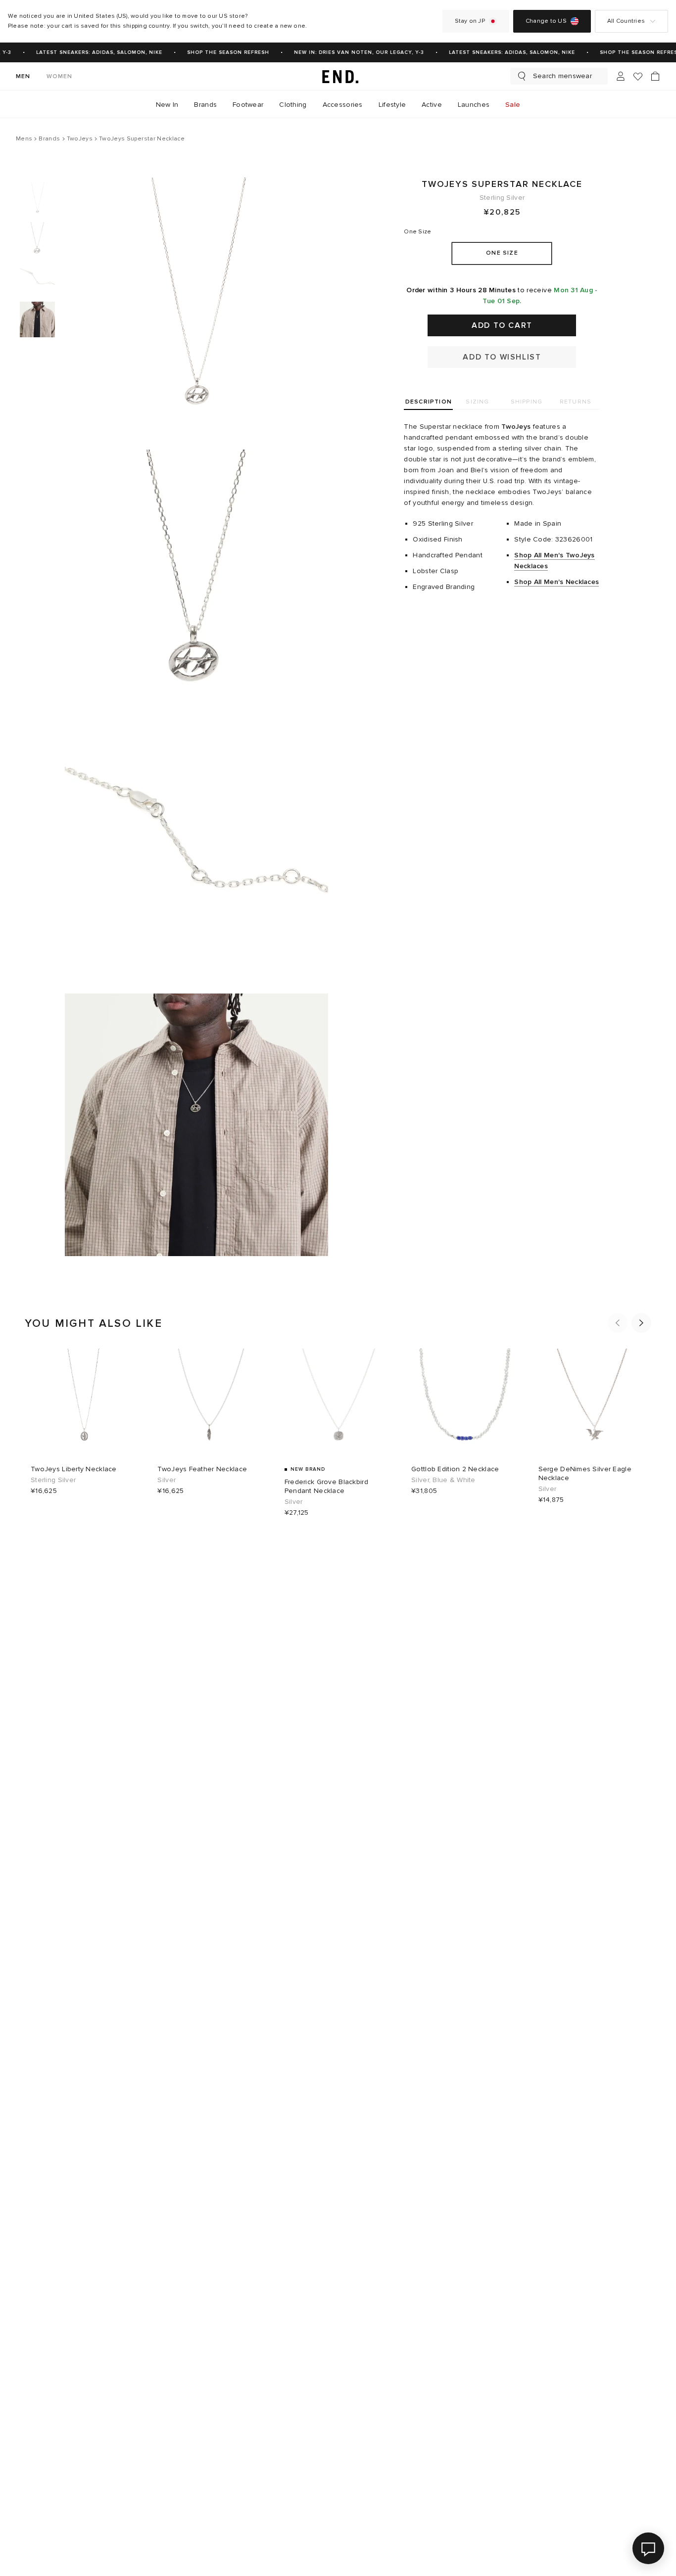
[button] (618, 1323)
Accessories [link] (343, 105)
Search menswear (562, 76)
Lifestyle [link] (392, 105)
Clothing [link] (293, 105)
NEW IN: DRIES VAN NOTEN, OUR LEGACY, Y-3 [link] (352, 52)
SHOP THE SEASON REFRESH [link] (221, 52)
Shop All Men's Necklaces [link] (556, 582)
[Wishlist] (638, 76)
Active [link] (432, 105)
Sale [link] (513, 105)
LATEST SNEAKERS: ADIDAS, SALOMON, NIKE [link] (92, 52)
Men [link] (23, 76)
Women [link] (60, 76)
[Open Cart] (655, 76)
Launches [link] (474, 105)
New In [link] (167, 105)
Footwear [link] (248, 105)
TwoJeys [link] (516, 427)
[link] (338, 76)
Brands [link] (205, 105)
